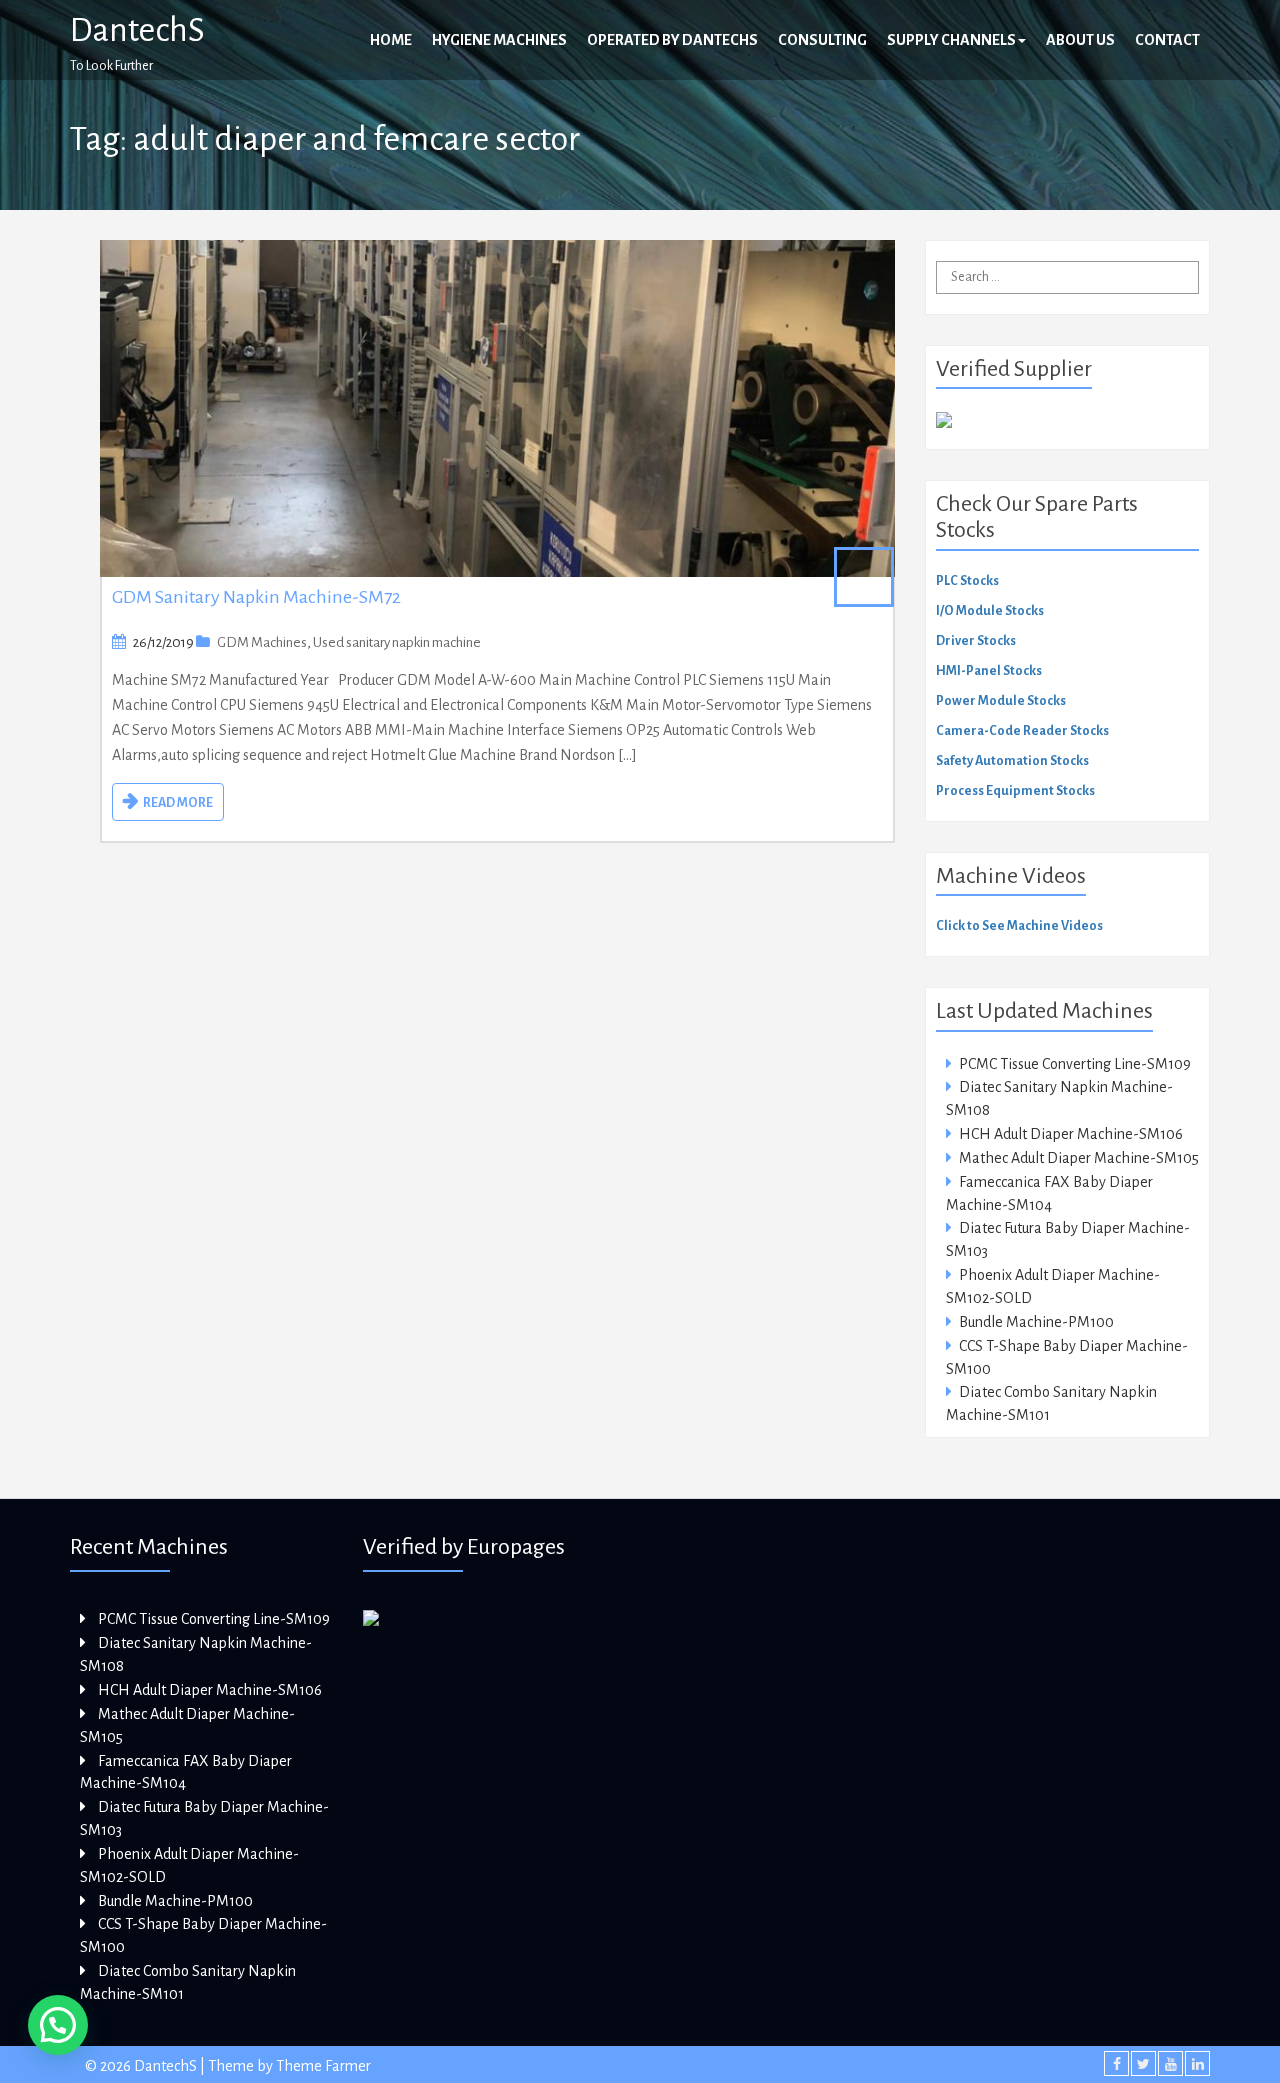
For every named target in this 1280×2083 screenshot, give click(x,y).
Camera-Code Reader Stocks (1022, 731)
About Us (1080, 40)
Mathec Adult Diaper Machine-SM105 (1079, 1158)
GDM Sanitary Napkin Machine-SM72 (256, 597)
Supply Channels (951, 40)
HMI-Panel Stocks (989, 671)
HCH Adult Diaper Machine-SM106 (1071, 1134)
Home (391, 40)
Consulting (822, 40)
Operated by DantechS (672, 40)
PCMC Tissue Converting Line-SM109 (1075, 1064)
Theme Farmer (323, 2066)
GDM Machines (262, 642)
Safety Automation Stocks (1012, 761)
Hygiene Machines (499, 40)
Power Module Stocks (1001, 701)
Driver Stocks (976, 641)
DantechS (137, 30)
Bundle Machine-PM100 (1036, 1322)
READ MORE (178, 803)
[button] (58, 2025)
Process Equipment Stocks (1015, 791)
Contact (1167, 40)
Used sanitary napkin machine (397, 642)
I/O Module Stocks (990, 611)
